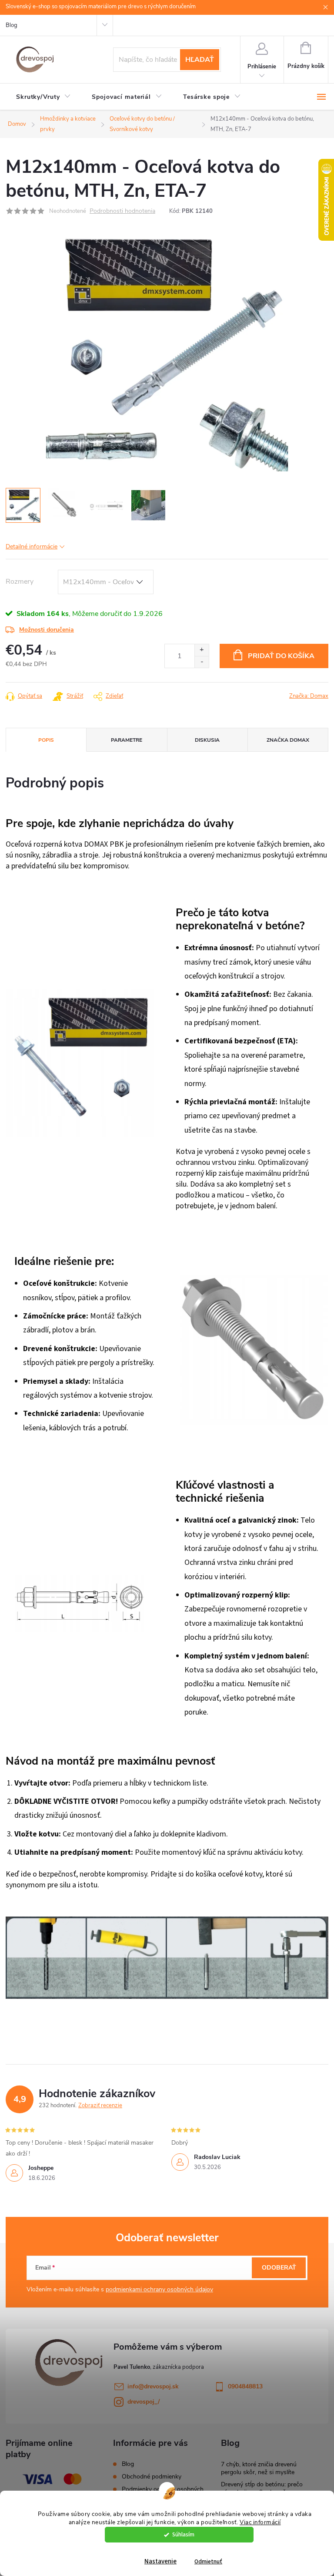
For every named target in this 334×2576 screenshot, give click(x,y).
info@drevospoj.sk (153, 2386)
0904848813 (245, 2386)
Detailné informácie (32, 546)
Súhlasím (183, 2534)
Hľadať (200, 60)
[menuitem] (43, 97)
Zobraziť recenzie (100, 2105)
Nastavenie (160, 2561)
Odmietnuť (208, 2561)
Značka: (309, 696)
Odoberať (279, 2268)
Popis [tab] (46, 740)
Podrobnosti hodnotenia (122, 211)
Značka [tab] (288, 740)
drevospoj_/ (144, 2402)
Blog (12, 25)
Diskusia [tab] (207, 740)
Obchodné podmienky (152, 2477)
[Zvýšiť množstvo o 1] (202, 650)
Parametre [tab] (127, 740)
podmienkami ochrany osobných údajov (159, 2289)
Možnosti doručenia (47, 630)
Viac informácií (260, 2522)
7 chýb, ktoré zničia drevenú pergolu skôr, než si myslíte (259, 2468)
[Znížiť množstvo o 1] (202, 662)
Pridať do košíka (281, 656)
